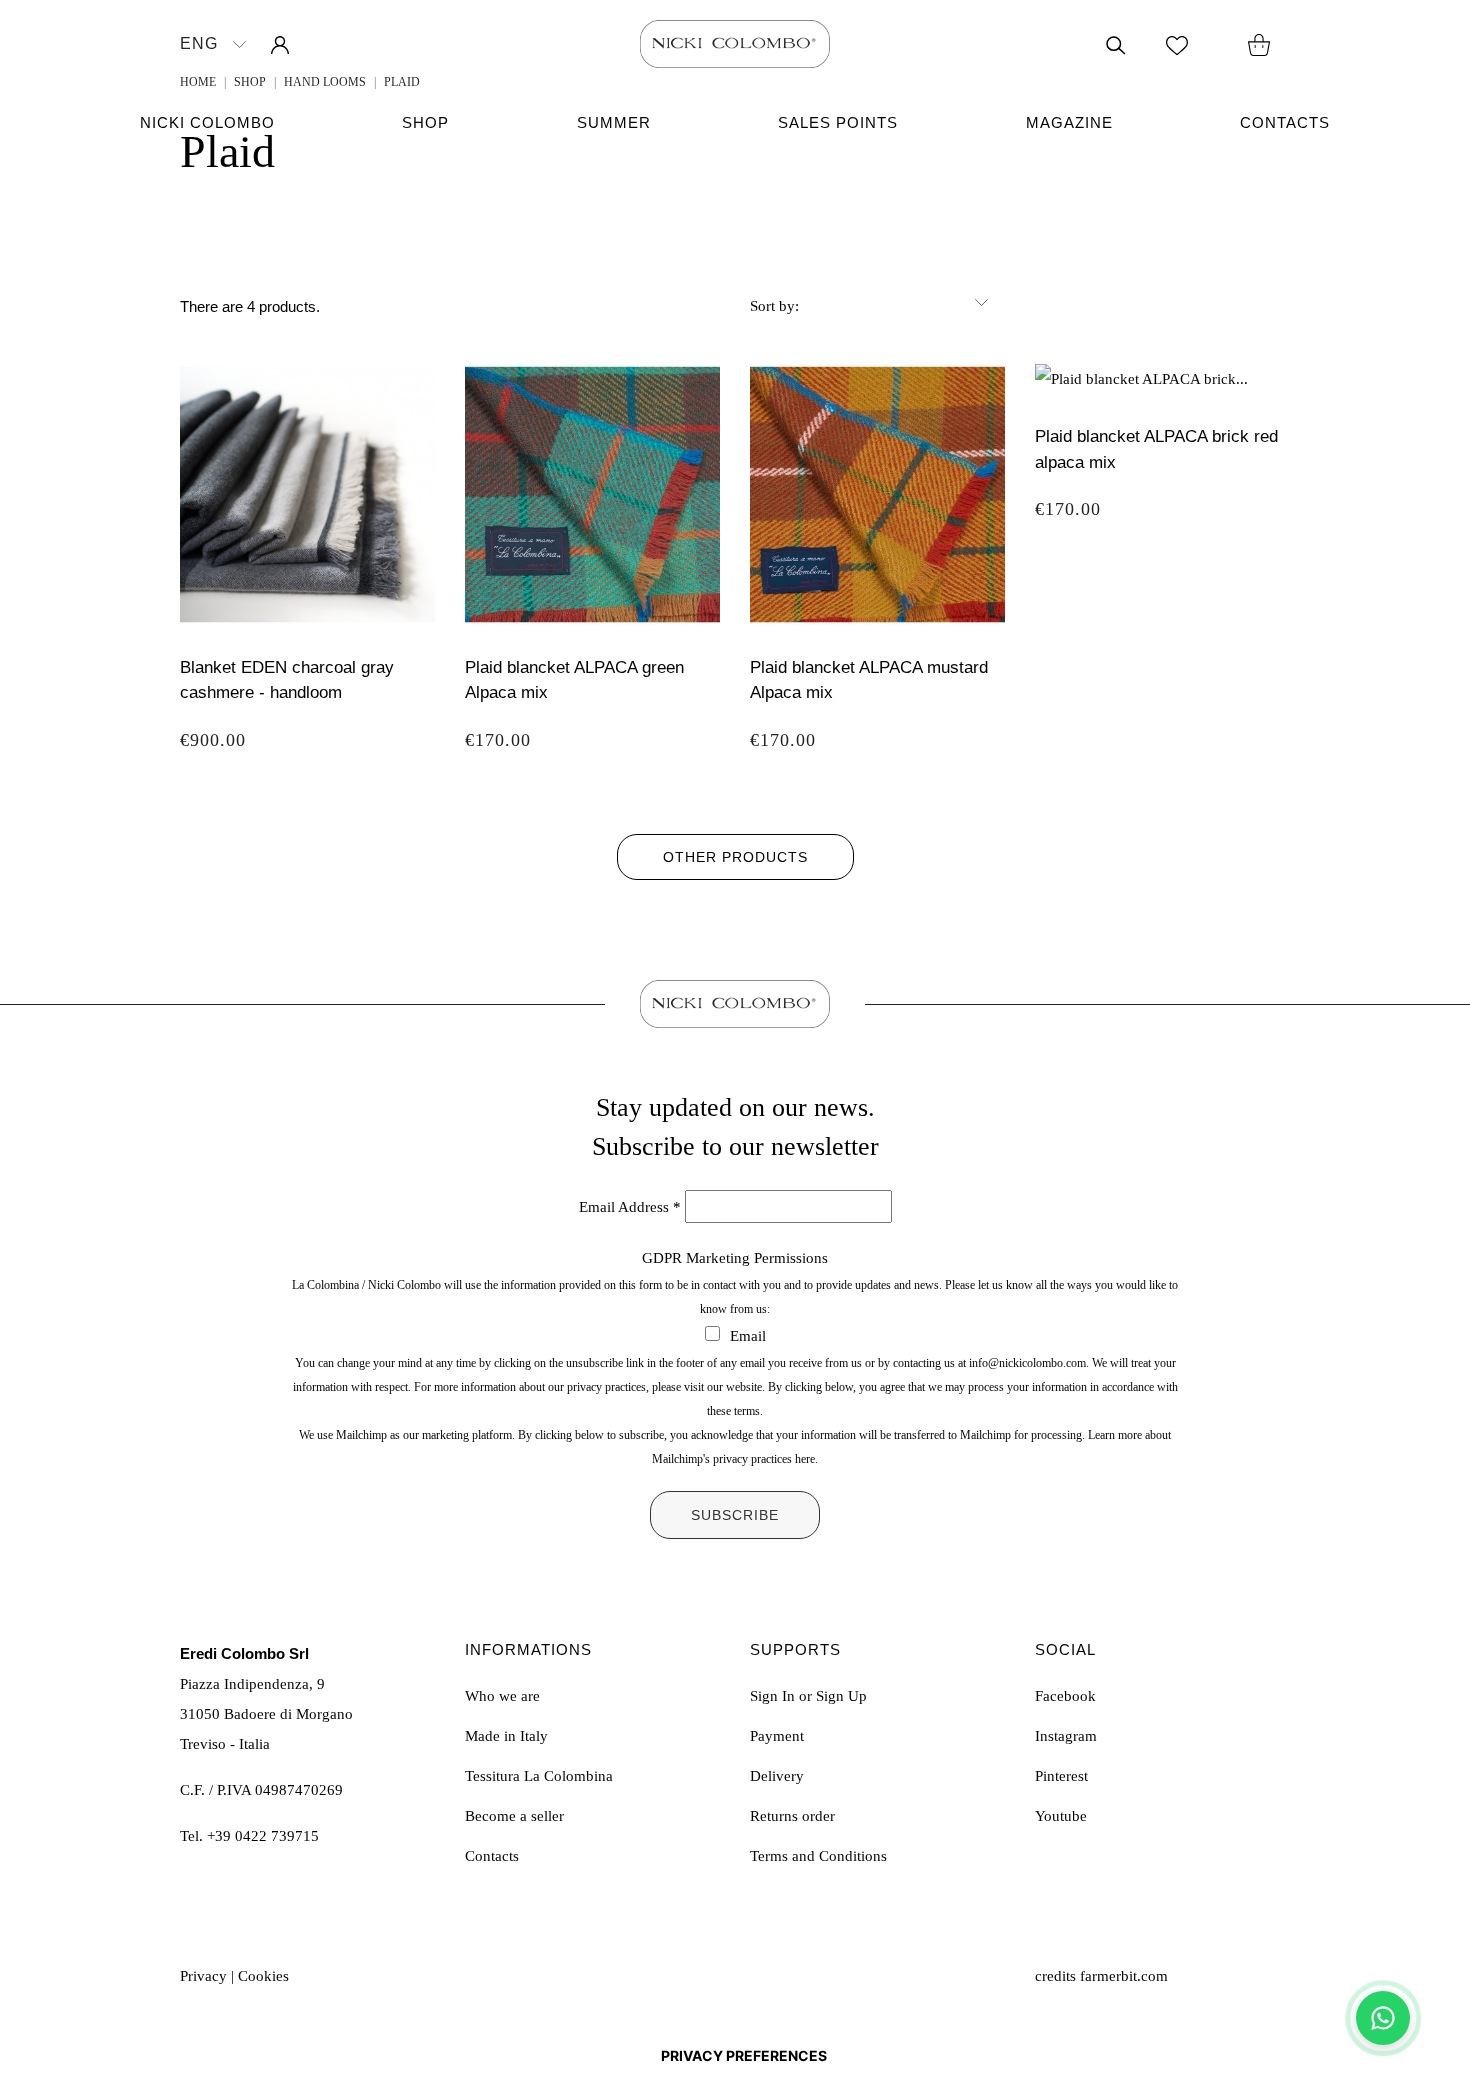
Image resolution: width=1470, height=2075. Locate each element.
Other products (735, 857)
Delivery (777, 1776)
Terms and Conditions (818, 1856)
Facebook (1065, 1696)
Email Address (630, 1207)
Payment (777, 1736)
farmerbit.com (1124, 1976)
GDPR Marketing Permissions (735, 1258)
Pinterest (1061, 1776)
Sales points (838, 122)
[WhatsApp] (1383, 2018)
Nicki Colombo (207, 122)
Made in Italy (506, 1736)
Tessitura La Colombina (539, 1776)
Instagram (1066, 1736)
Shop (425, 122)
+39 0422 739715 (263, 1836)
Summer (614, 122)
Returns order (792, 1816)
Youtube (1061, 1816)
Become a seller (514, 1816)
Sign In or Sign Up (808, 1696)
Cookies (263, 1976)
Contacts (1285, 122)
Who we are (502, 1696)
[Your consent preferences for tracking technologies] (744, 2056)
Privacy (203, 1976)
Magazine (1069, 122)
